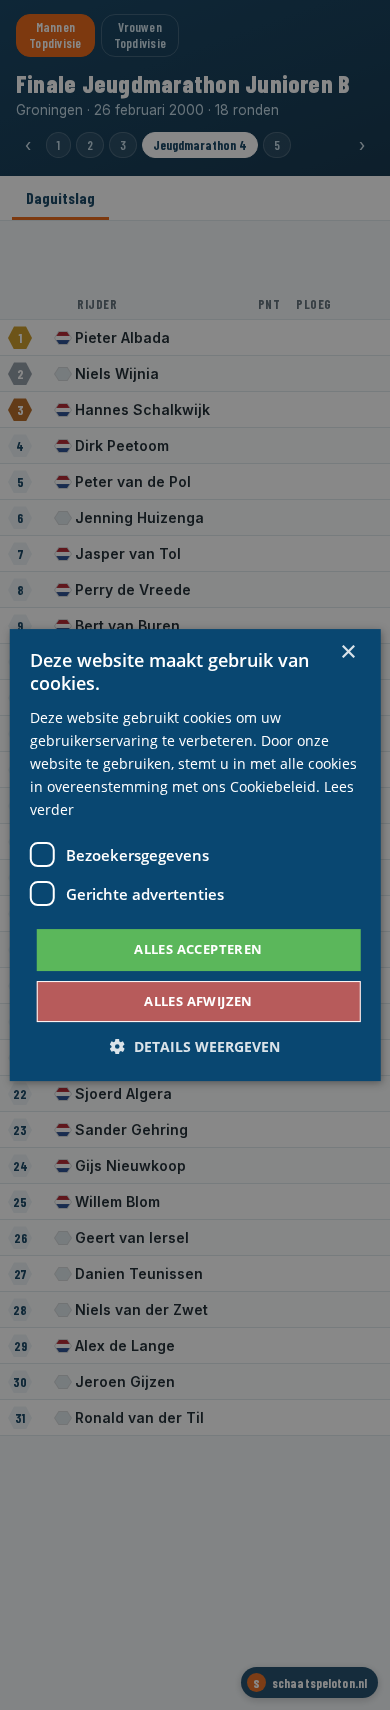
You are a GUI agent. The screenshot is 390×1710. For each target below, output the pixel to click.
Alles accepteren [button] (198, 949)
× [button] (347, 652)
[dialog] (195, 855)
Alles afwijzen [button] (198, 1001)
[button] (195, 1046)
